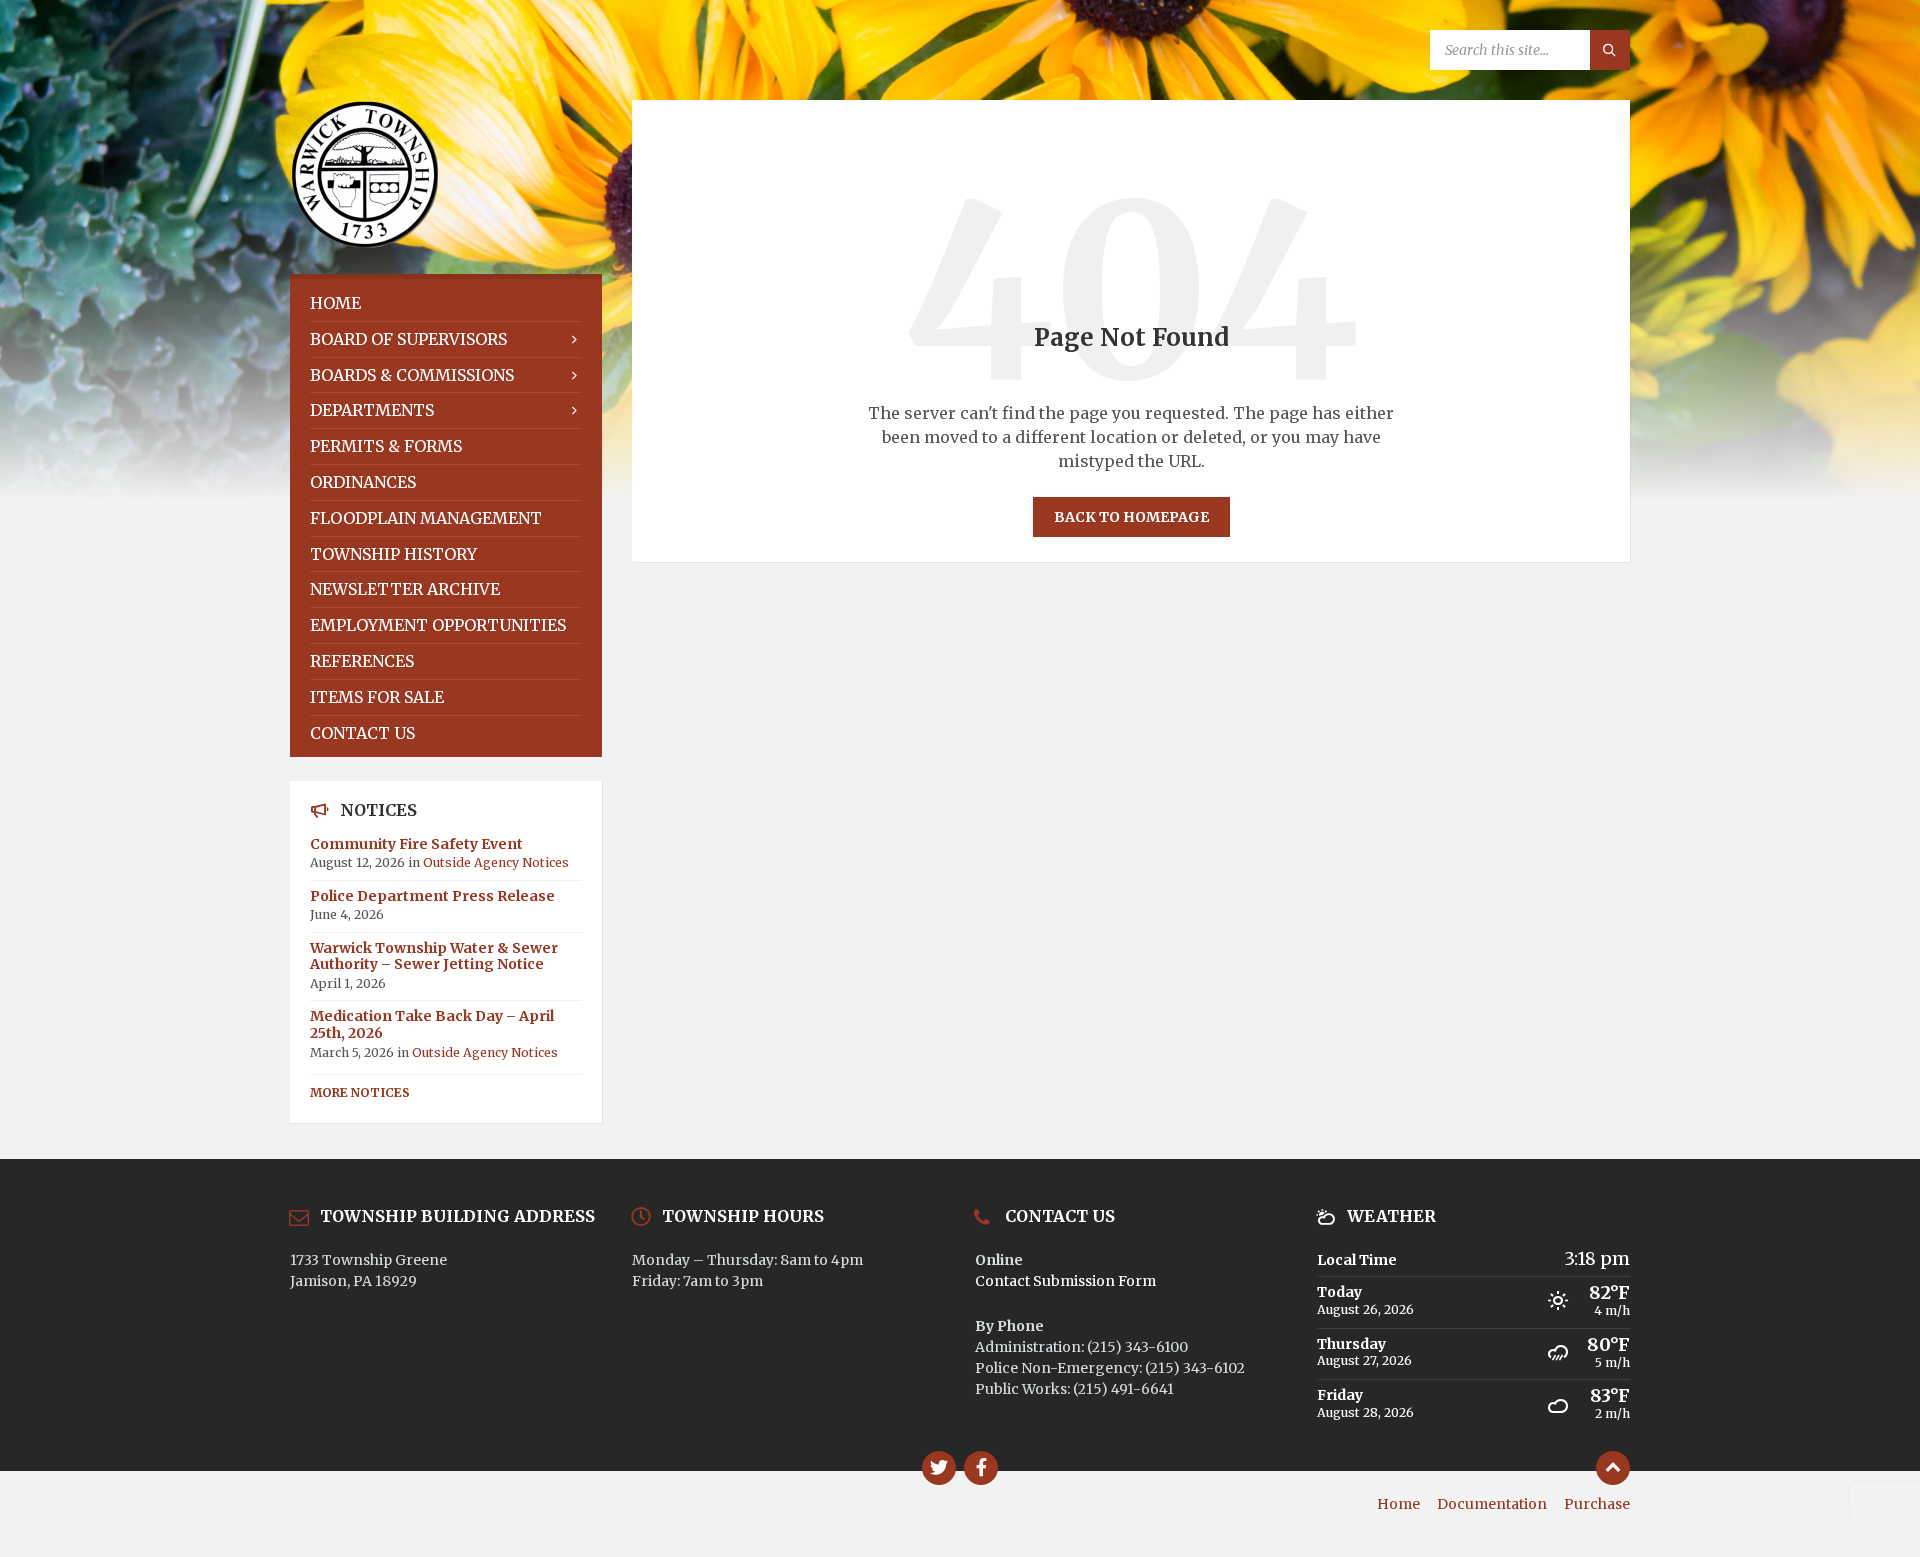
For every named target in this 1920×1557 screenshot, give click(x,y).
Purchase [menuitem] (1597, 1504)
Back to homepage (1131, 517)
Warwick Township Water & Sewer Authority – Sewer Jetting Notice (434, 956)
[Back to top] (1613, 1468)
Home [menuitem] (1398, 1504)
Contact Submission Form (1065, 1281)
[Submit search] (1610, 50)
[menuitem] (446, 303)
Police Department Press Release (432, 896)
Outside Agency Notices (496, 862)
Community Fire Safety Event (416, 844)
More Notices (360, 1092)
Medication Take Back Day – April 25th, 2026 (432, 1024)
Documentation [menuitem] (1492, 1504)
